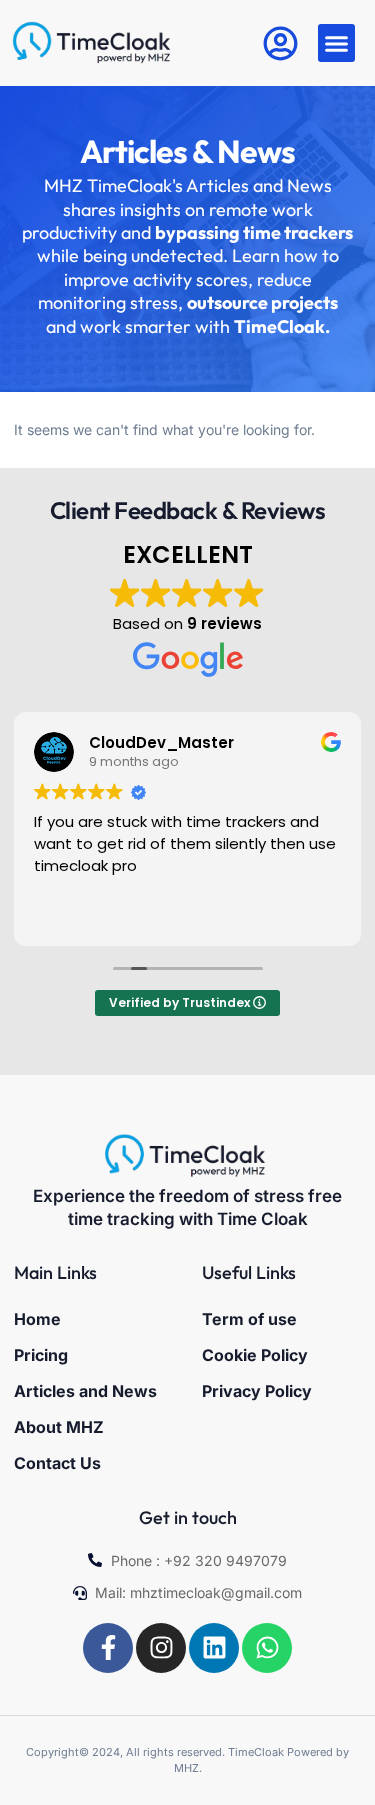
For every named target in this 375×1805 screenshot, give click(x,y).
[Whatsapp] (267, 1648)
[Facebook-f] (108, 1648)
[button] (337, 43)
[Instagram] (161, 1648)
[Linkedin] (214, 1648)
